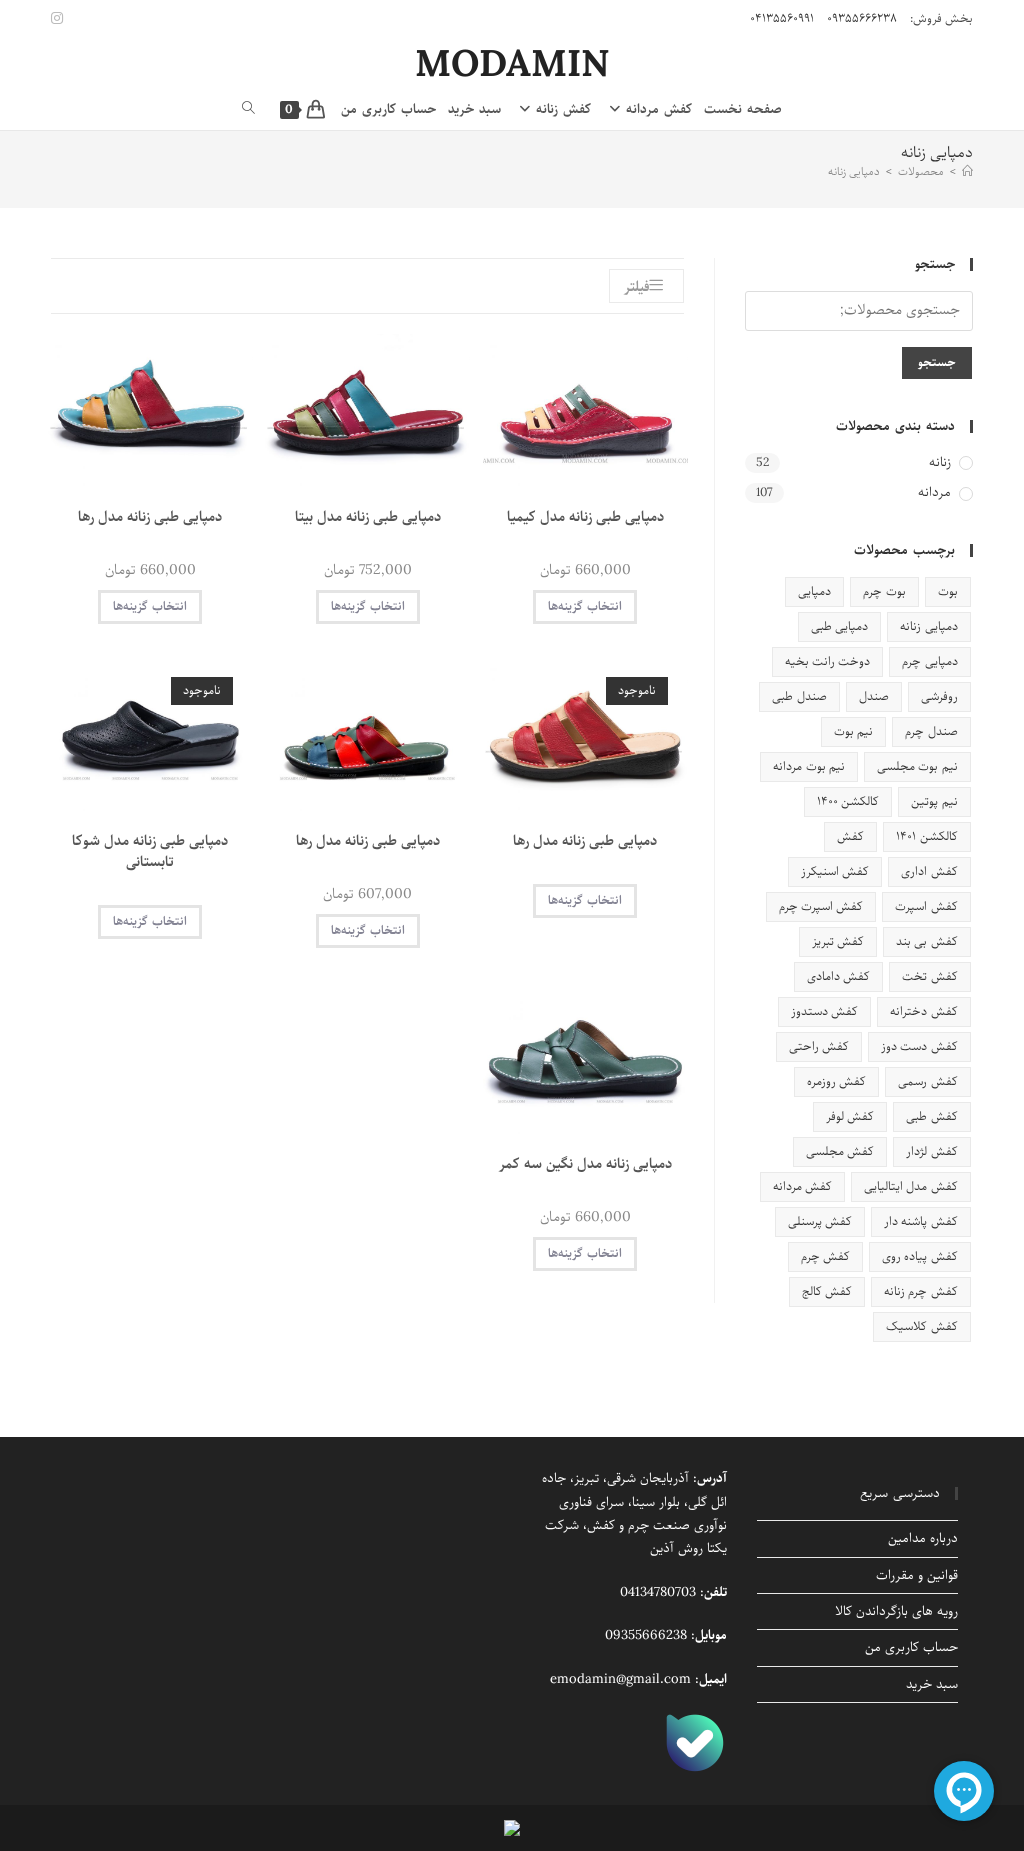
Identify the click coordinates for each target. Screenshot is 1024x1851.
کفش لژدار (931, 1151)
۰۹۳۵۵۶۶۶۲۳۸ (862, 18)
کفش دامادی (838, 976)
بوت (948, 591)
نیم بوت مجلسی (917, 766)
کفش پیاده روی (920, 1256)
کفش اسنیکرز (835, 871)
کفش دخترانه (923, 1011)
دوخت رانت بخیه (828, 661)
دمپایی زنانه (854, 171)
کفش (850, 836)
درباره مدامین (923, 1538)
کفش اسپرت (926, 906)
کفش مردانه (802, 1186)
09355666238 (646, 1635)
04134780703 (658, 1592)
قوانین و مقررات (917, 1575)
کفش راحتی (819, 1046)
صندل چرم (931, 731)
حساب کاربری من (911, 1647)
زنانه (940, 463)
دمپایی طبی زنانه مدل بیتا (368, 517)
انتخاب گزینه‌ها (585, 606)
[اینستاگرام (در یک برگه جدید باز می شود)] (60, 19)
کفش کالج (827, 1291)
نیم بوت (853, 731)
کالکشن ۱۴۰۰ (848, 801)
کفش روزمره (836, 1081)
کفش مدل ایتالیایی (911, 1186)
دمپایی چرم (929, 661)
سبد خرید (932, 1684)
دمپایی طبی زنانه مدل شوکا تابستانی (150, 852)
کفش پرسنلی (820, 1221)
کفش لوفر (850, 1116)
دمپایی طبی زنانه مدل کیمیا (585, 517)
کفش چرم (825, 1256)
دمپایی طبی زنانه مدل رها (150, 517)
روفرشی (939, 696)
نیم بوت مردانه (809, 766)
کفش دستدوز (824, 1011)
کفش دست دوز (919, 1046)
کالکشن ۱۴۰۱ (926, 836)
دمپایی (814, 591)
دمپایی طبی (839, 626)
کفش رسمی (927, 1081)
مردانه (934, 493)
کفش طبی (931, 1116)
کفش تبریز (838, 941)
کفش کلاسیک (921, 1326)
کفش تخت (929, 976)
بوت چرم (884, 591)
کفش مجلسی (840, 1151)
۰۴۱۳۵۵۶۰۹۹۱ (782, 18)
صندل (874, 696)
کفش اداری (929, 871)
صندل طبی (799, 696)
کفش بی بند (927, 941)
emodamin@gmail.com (620, 1679)
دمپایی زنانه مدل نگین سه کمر (585, 1164)
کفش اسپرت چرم (821, 906)
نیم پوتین (934, 801)
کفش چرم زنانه (921, 1291)
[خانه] (967, 171)
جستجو (937, 362)
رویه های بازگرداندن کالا (896, 1611)
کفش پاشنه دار (921, 1221)
